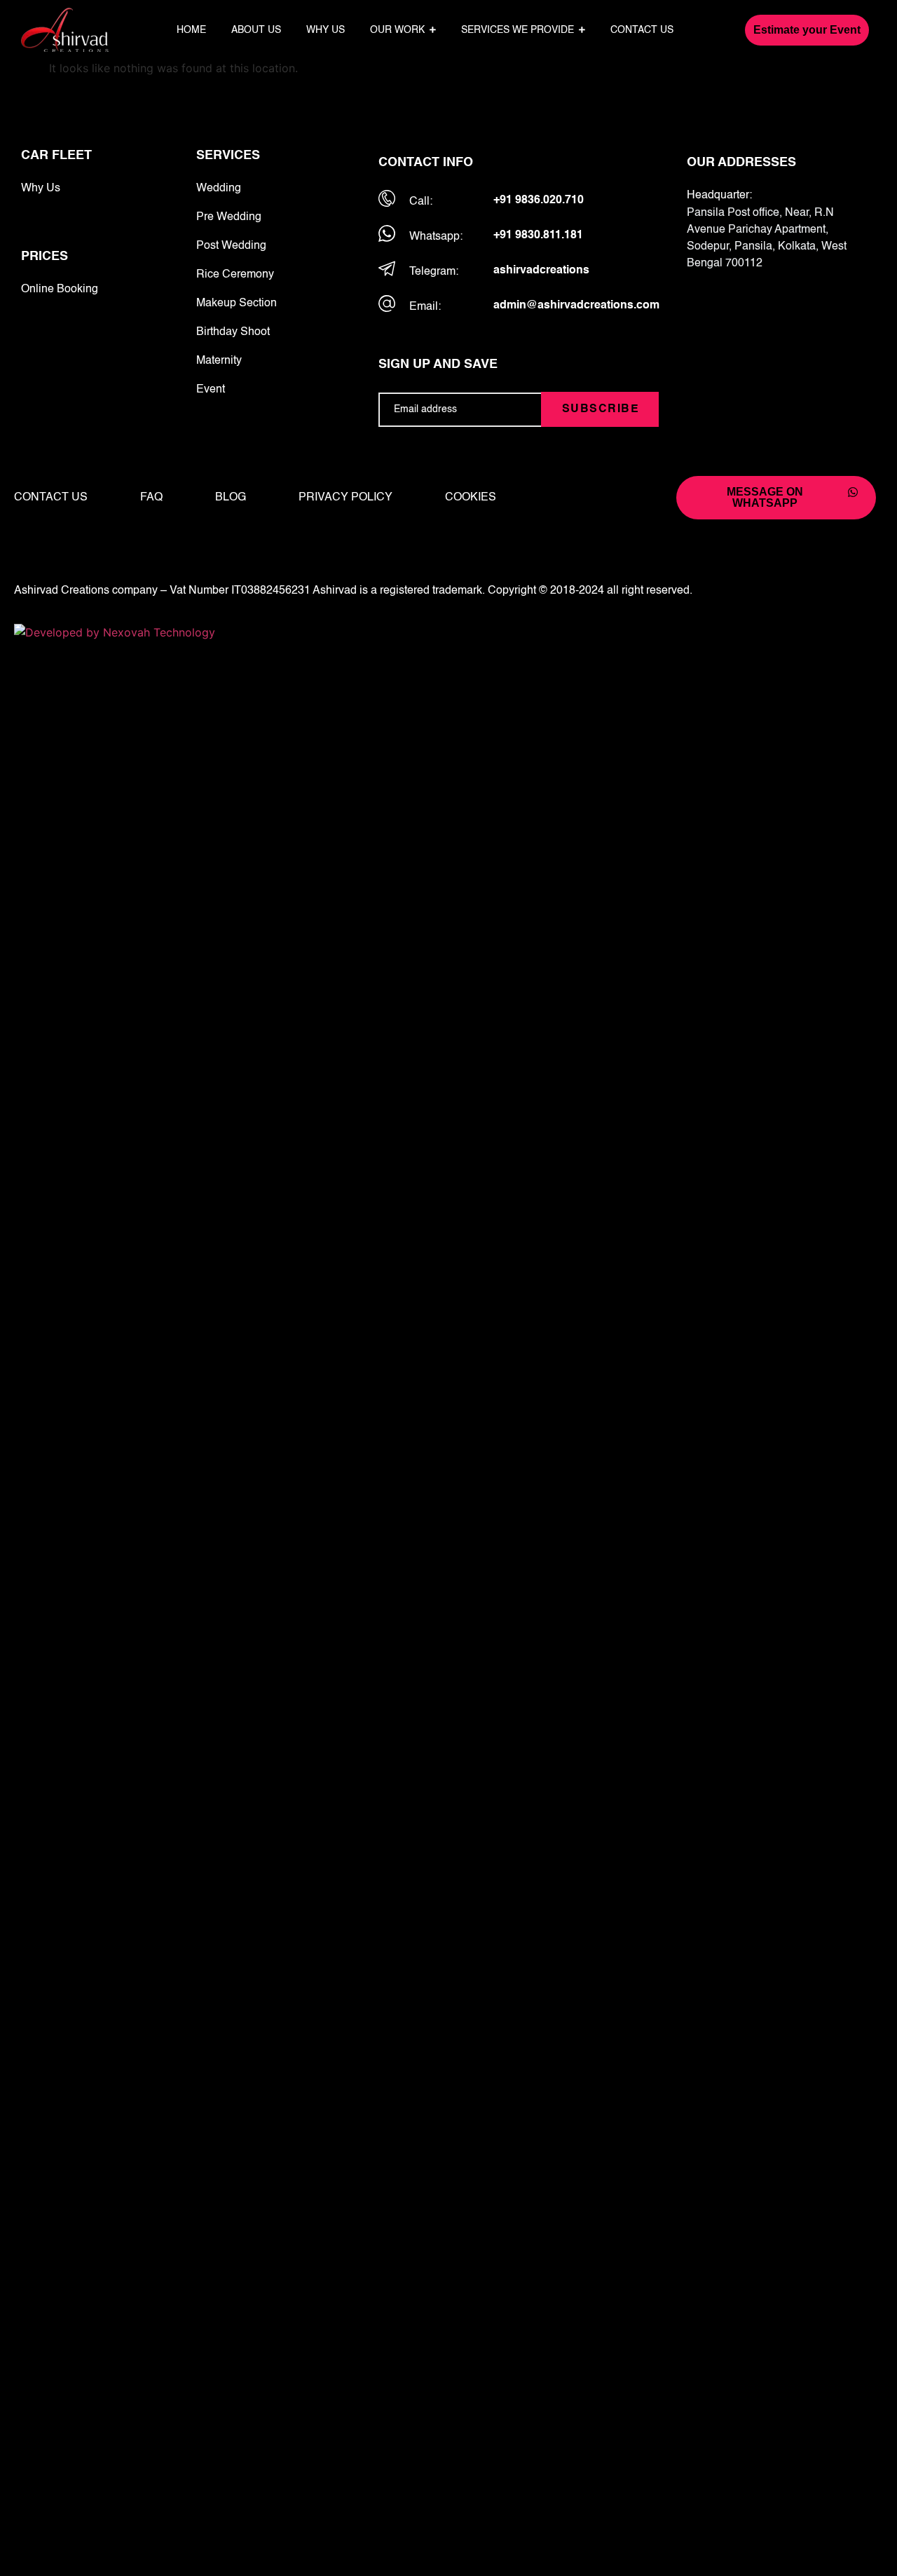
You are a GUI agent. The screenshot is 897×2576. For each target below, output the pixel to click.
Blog (231, 498)
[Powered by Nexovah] (448, 632)
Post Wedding (231, 246)
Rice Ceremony (235, 275)
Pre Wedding (229, 217)
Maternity (219, 361)
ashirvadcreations (541, 271)
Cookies (471, 498)
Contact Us (51, 498)
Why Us (41, 189)
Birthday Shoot (233, 332)
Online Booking (60, 289)
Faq (151, 498)
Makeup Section (237, 304)
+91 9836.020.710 (539, 200)
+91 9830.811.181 (538, 236)
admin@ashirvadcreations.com (576, 306)
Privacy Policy (345, 498)
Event (211, 390)
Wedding (219, 189)
